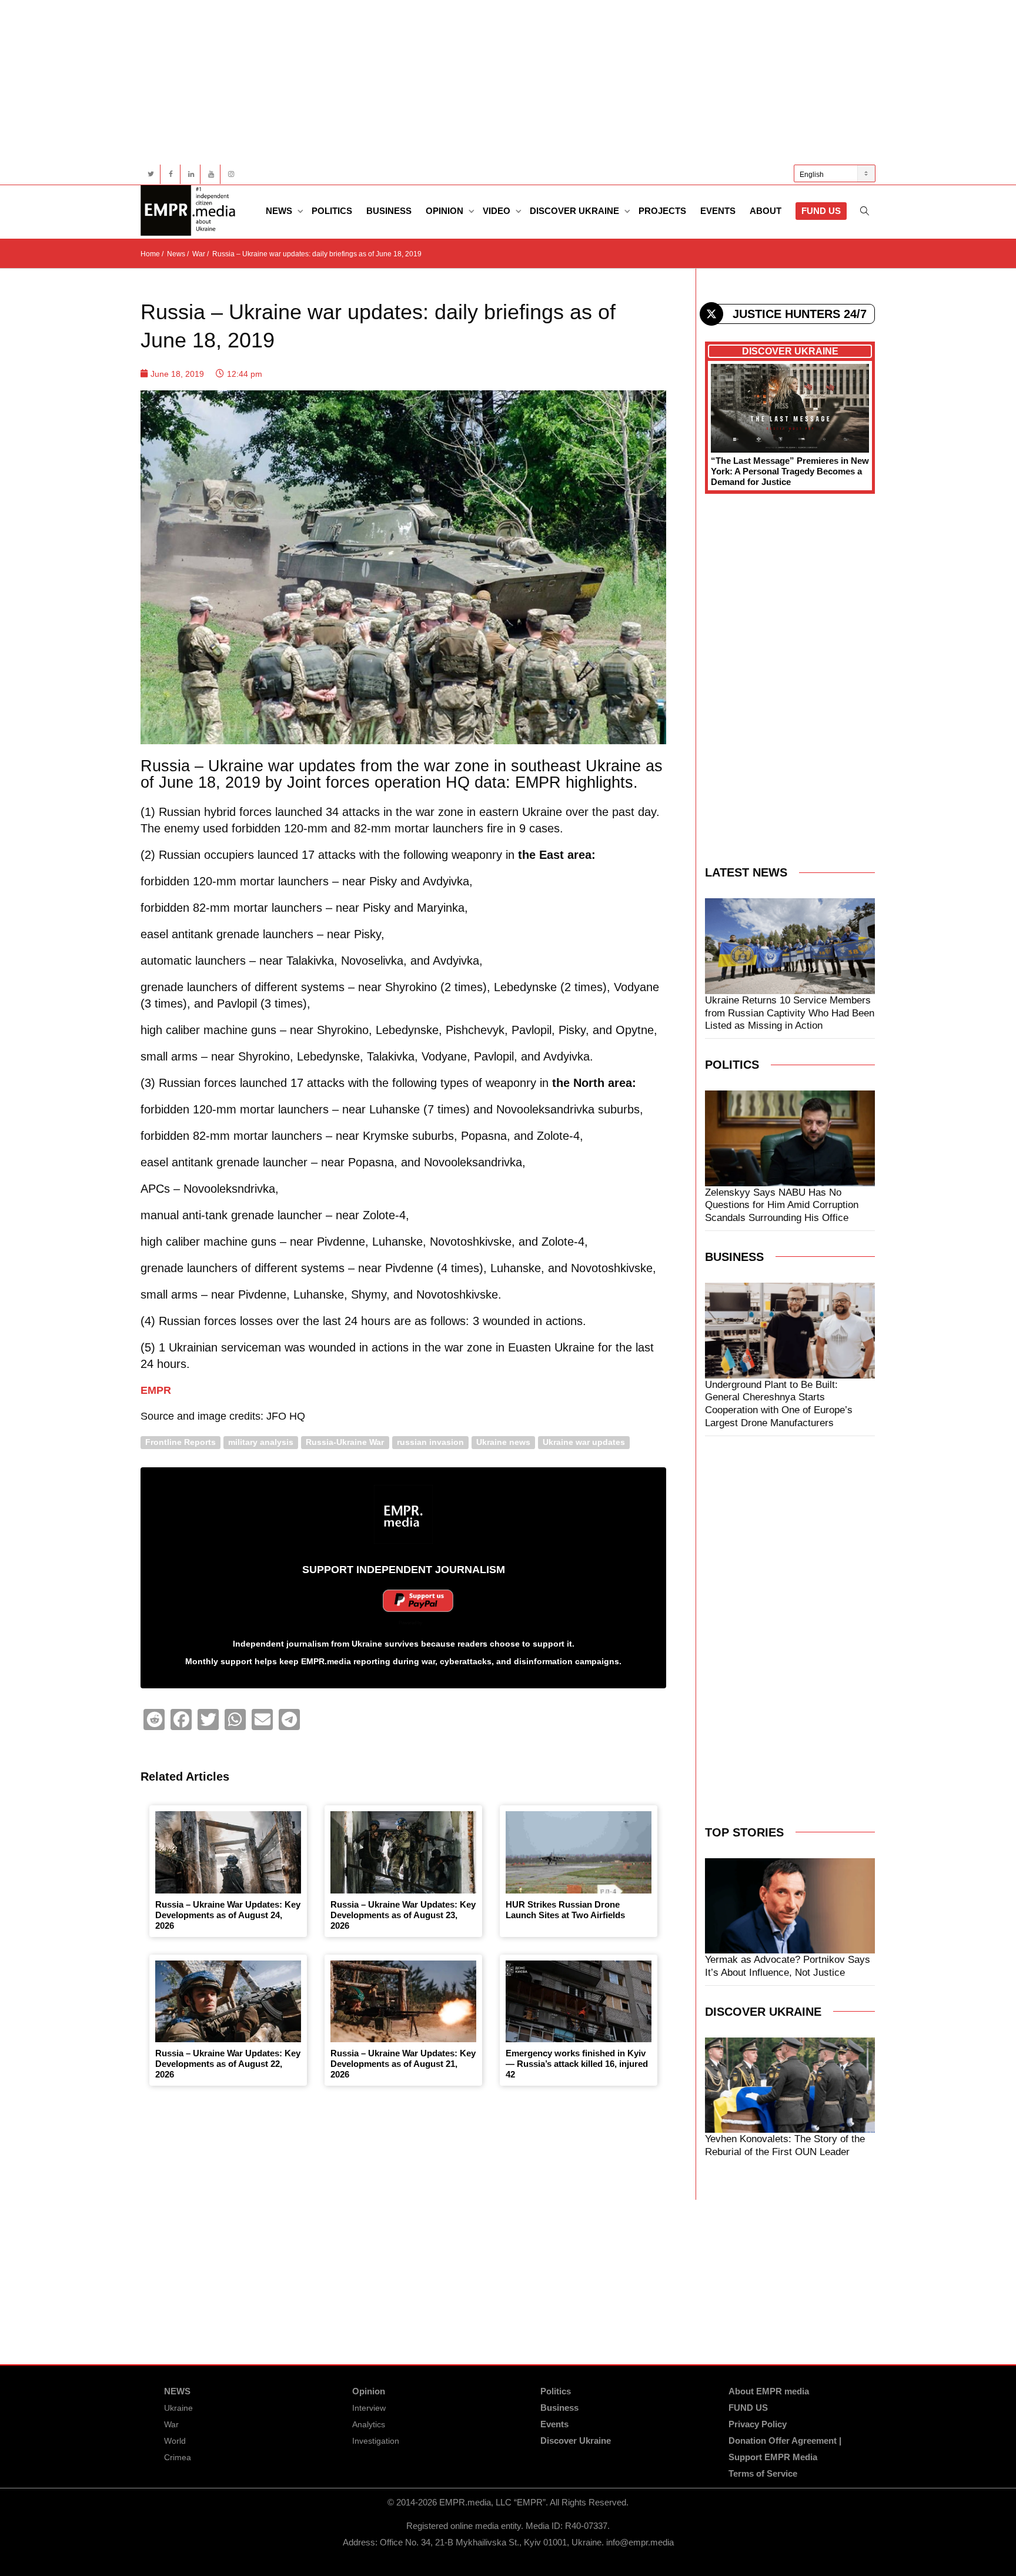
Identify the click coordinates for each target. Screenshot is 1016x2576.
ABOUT (766, 211)
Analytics (369, 2424)
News (280, 211)
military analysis (261, 1442)
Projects (662, 211)
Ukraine (178, 2408)
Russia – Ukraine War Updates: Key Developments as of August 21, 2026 (403, 2064)
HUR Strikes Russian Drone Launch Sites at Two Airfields (565, 1910)
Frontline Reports (181, 1442)
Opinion (446, 211)
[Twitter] (151, 174)
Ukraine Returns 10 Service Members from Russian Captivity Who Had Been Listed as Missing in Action (790, 1013)
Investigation (376, 2441)
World (175, 2441)
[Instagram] (231, 174)
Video (498, 211)
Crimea (178, 2457)
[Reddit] (154, 1719)
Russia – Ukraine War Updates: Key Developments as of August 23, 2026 (403, 1915)
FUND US (821, 211)
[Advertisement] (493, 82)
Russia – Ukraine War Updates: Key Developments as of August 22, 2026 (228, 2064)
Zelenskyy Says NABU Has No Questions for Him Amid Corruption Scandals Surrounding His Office (782, 1205)
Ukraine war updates (584, 1442)
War (171, 2424)
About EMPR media (769, 2391)
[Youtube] (211, 174)
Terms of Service (763, 2473)
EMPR (156, 1390)
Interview (369, 2408)
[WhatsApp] (235, 1719)
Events (718, 211)
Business (389, 211)
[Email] (262, 1719)
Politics (332, 211)
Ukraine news (503, 1442)
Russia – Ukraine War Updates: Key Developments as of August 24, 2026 (228, 1915)
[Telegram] (289, 1719)
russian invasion (430, 1442)
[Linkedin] (191, 174)
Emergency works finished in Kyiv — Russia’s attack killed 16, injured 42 (577, 2064)
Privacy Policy (758, 2424)
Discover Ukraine (576, 211)
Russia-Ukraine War (345, 1442)
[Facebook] (171, 174)
